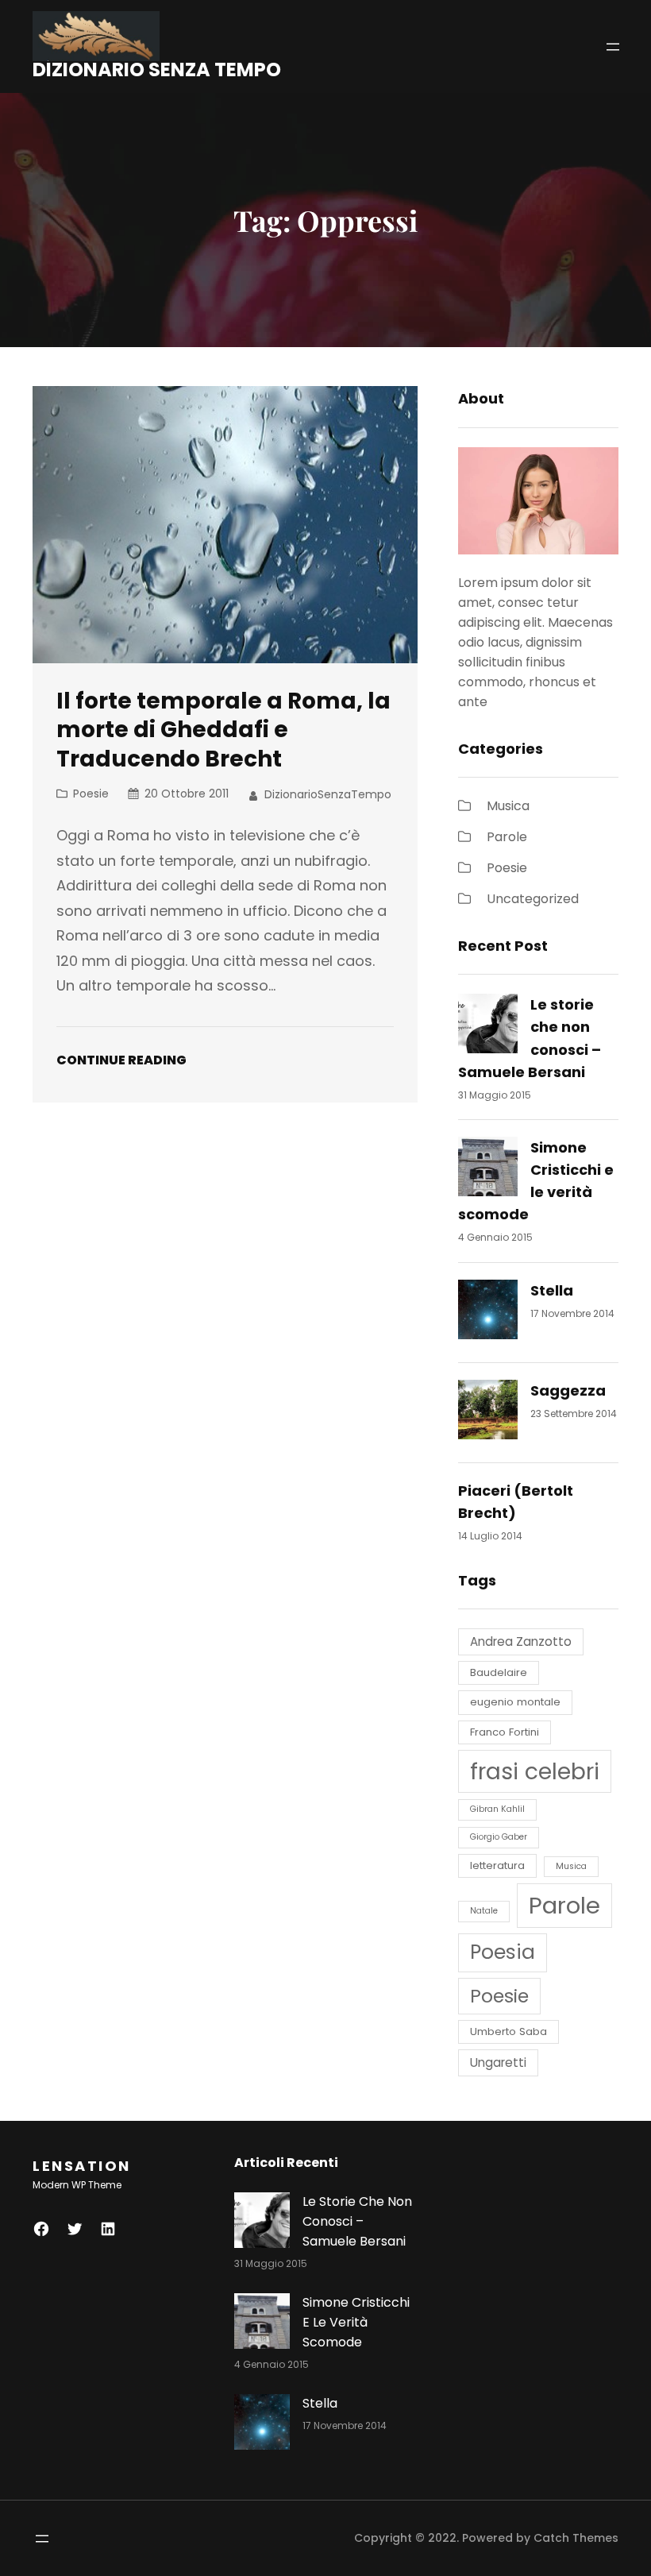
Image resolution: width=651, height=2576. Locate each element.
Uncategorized (533, 899)
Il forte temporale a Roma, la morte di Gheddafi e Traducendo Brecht (223, 730)
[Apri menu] (613, 47)
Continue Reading (121, 1060)
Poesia (503, 1952)
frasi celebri (535, 1771)
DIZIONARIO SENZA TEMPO (157, 70)
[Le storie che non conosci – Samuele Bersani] (488, 1027)
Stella (552, 1290)
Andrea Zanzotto (521, 1641)
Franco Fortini (505, 1732)
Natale (484, 1911)
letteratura (497, 1865)
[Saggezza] (488, 1413)
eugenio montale (515, 1702)
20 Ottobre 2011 (187, 794)
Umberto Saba (508, 2031)
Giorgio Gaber (499, 1837)
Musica (508, 806)
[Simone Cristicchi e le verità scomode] (488, 1170)
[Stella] (488, 1313)
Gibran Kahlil (497, 1809)
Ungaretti (498, 2062)
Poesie (91, 794)
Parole (507, 837)
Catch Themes (576, 2538)
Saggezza (568, 1390)
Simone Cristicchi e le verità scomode (356, 2322)
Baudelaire (499, 1672)
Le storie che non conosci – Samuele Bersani (357, 2221)
